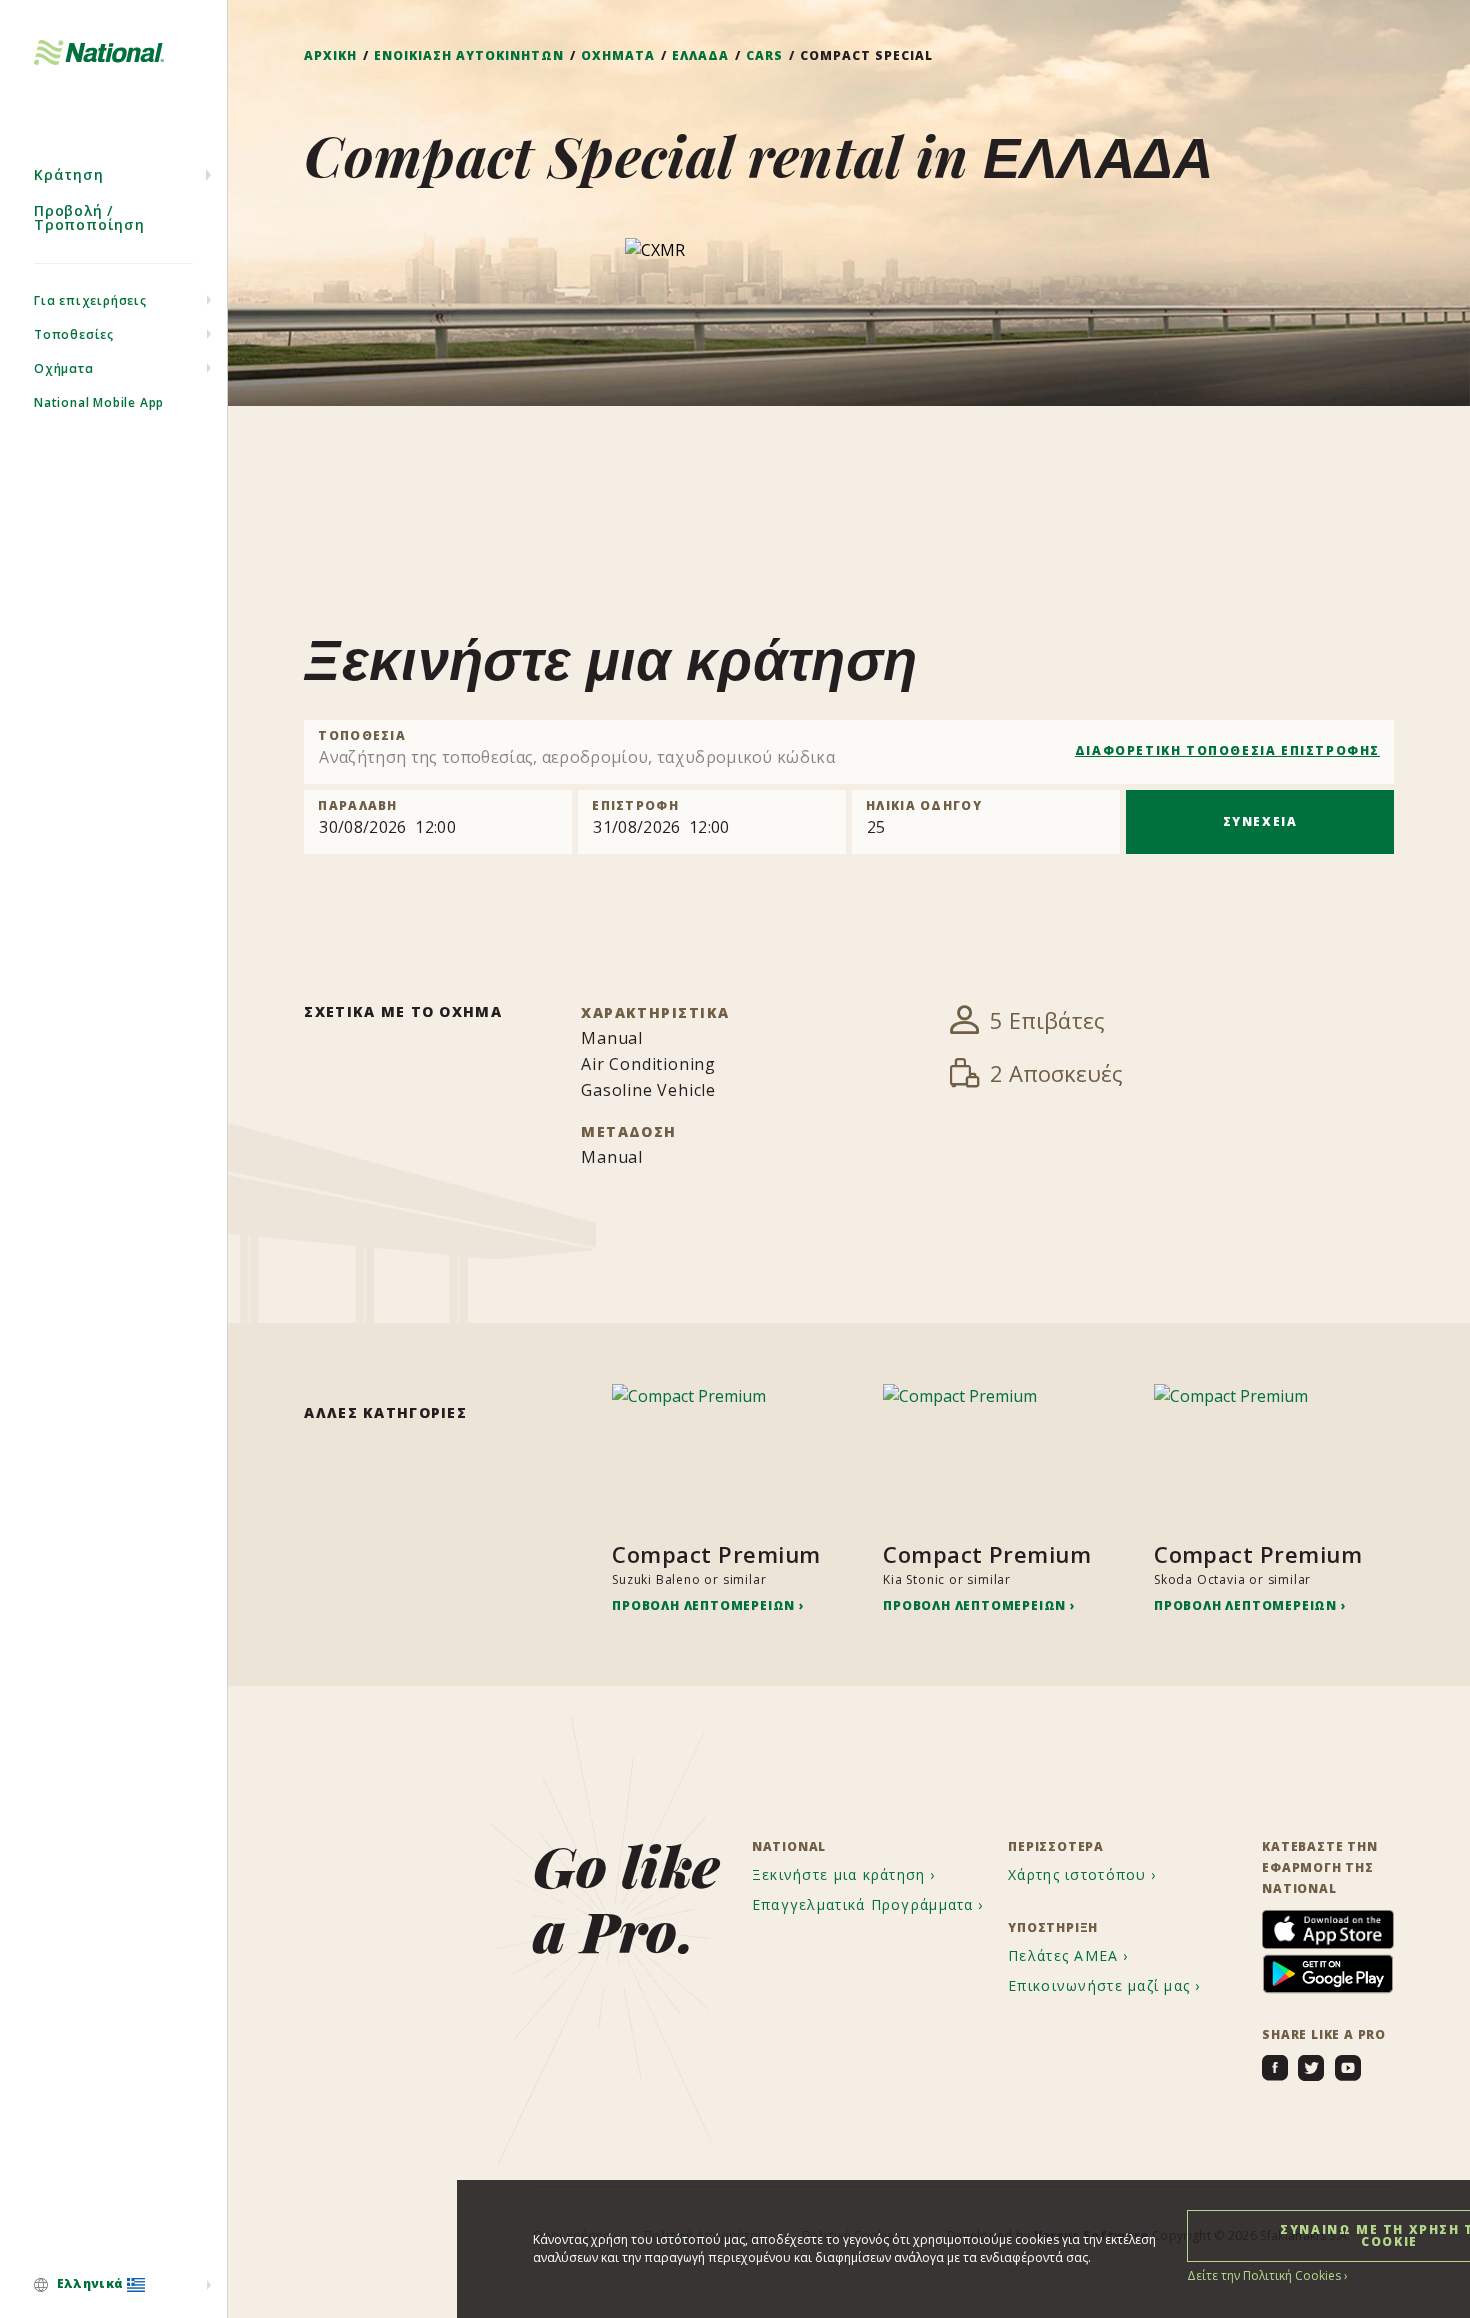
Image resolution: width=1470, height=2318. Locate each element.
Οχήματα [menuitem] (64, 368)
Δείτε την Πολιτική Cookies (1264, 2275)
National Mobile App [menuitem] (99, 402)
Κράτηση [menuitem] (69, 174)
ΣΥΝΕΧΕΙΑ (1260, 821)
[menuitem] (113, 2285)
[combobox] (849, 752)
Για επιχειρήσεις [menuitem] (90, 300)
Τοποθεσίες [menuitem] (74, 334)
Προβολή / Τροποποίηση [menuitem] (89, 217)
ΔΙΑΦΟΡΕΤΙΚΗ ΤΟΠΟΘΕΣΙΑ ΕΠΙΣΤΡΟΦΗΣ (1227, 750)
